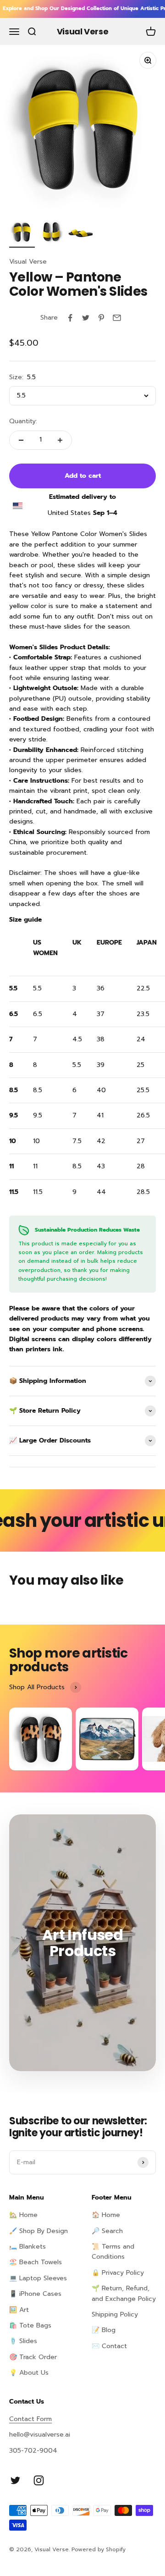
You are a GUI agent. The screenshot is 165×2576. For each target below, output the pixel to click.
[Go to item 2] (51, 233)
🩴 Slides (23, 2341)
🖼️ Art (19, 2310)
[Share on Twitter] (86, 318)
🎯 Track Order (33, 2357)
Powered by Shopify (99, 2549)
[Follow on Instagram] (39, 2480)
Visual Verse (28, 262)
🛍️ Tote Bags (30, 2325)
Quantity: (23, 421)
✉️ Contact (109, 2346)
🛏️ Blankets (27, 2247)
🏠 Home (106, 2215)
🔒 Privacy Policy (118, 2273)
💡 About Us (29, 2373)
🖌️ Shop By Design (38, 2231)
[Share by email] (117, 318)
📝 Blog (104, 2330)
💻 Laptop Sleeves (38, 2278)
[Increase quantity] (60, 440)
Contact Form (30, 2419)
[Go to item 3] (81, 233)
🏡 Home (23, 2215)
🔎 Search (107, 2231)
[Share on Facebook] (70, 318)
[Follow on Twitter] (15, 2480)
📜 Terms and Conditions (113, 2252)
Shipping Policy (115, 2314)
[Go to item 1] (22, 233)
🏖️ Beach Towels (36, 2262)
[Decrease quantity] (21, 440)
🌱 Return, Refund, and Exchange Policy (124, 2293)
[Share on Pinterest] (101, 318)
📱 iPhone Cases (35, 2294)
